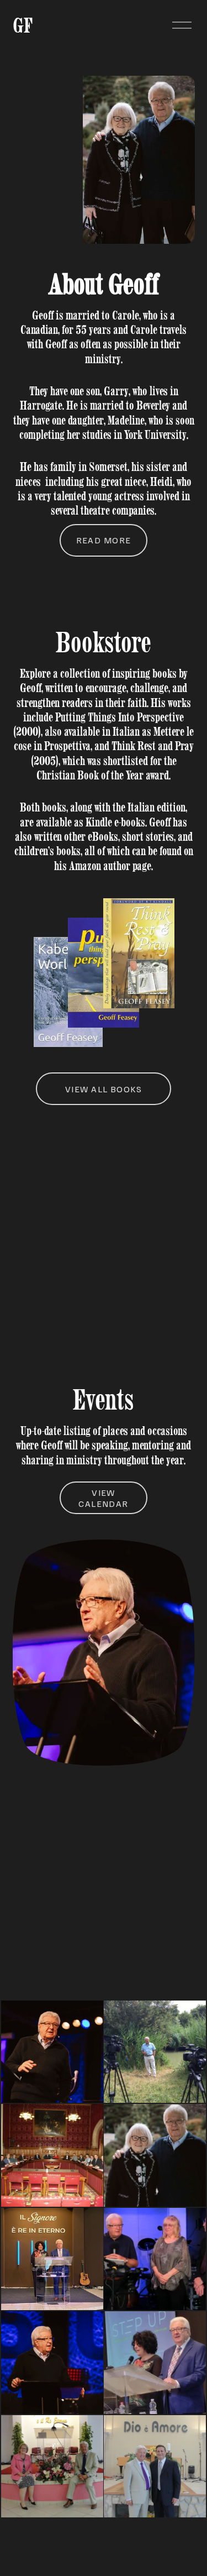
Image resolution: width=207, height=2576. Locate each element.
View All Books (104, 1089)
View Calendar (104, 1498)
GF (23, 25)
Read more (104, 540)
